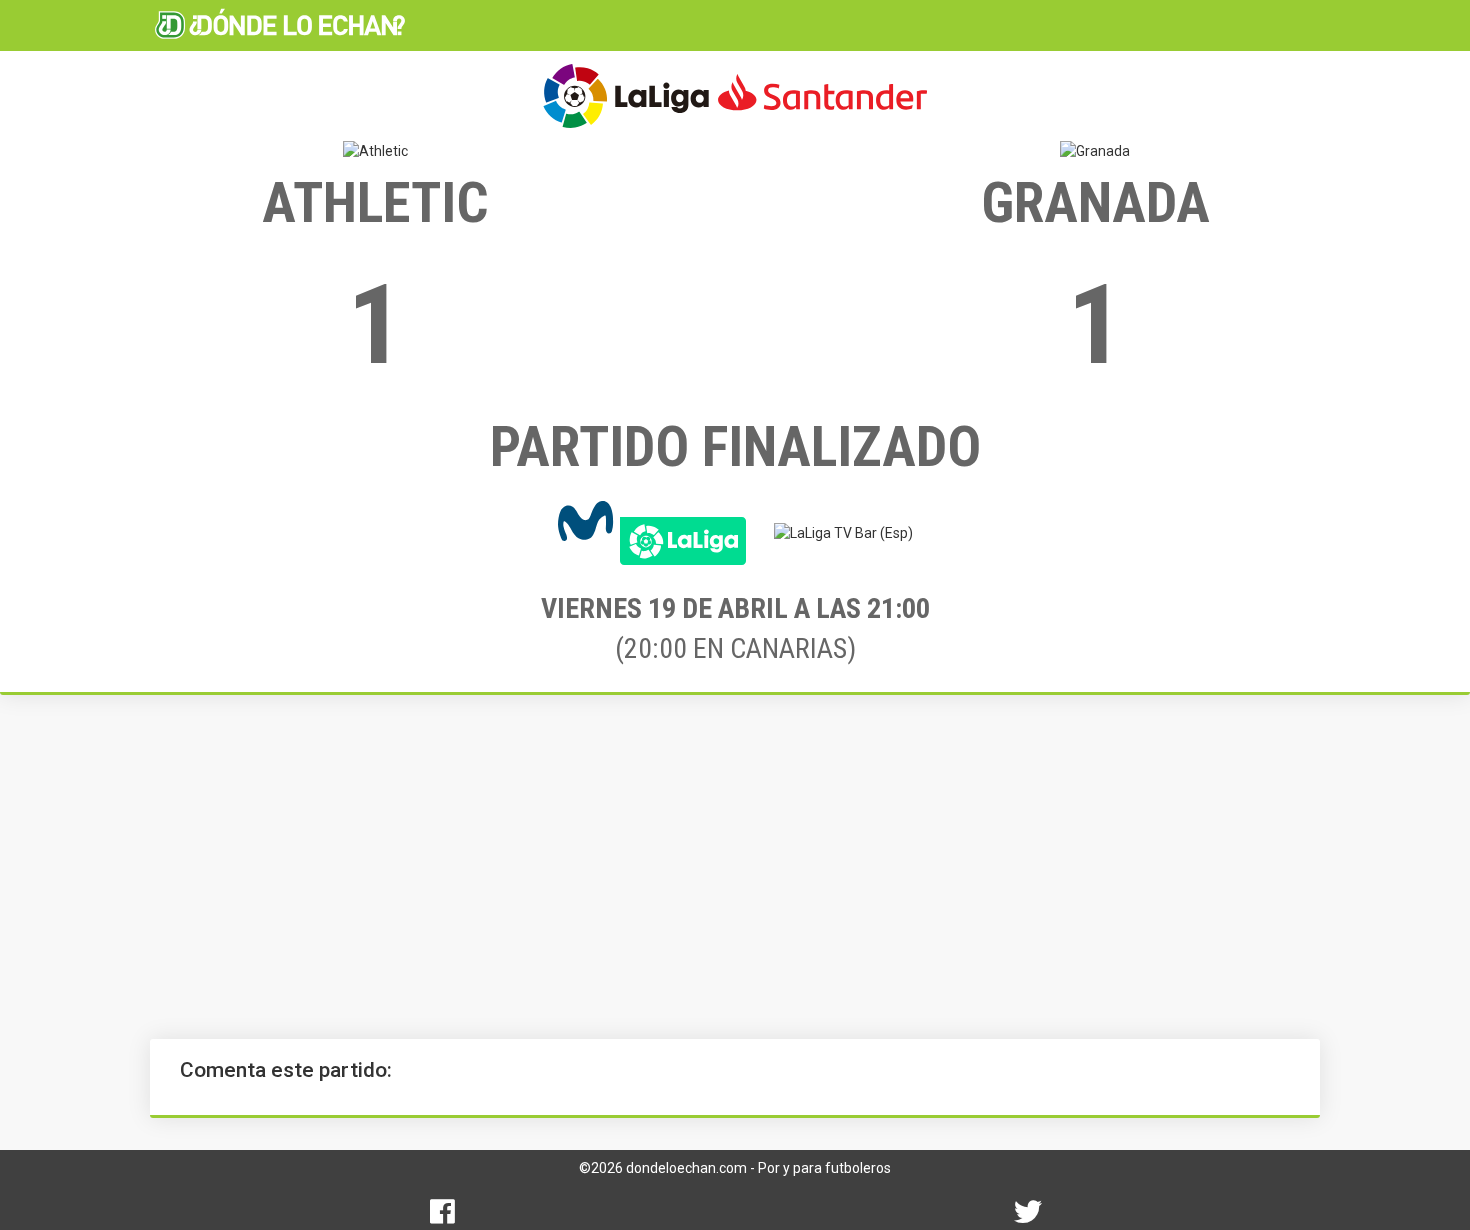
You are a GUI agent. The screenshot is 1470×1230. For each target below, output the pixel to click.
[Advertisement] (735, 867)
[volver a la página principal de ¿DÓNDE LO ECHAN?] (280, 25)
